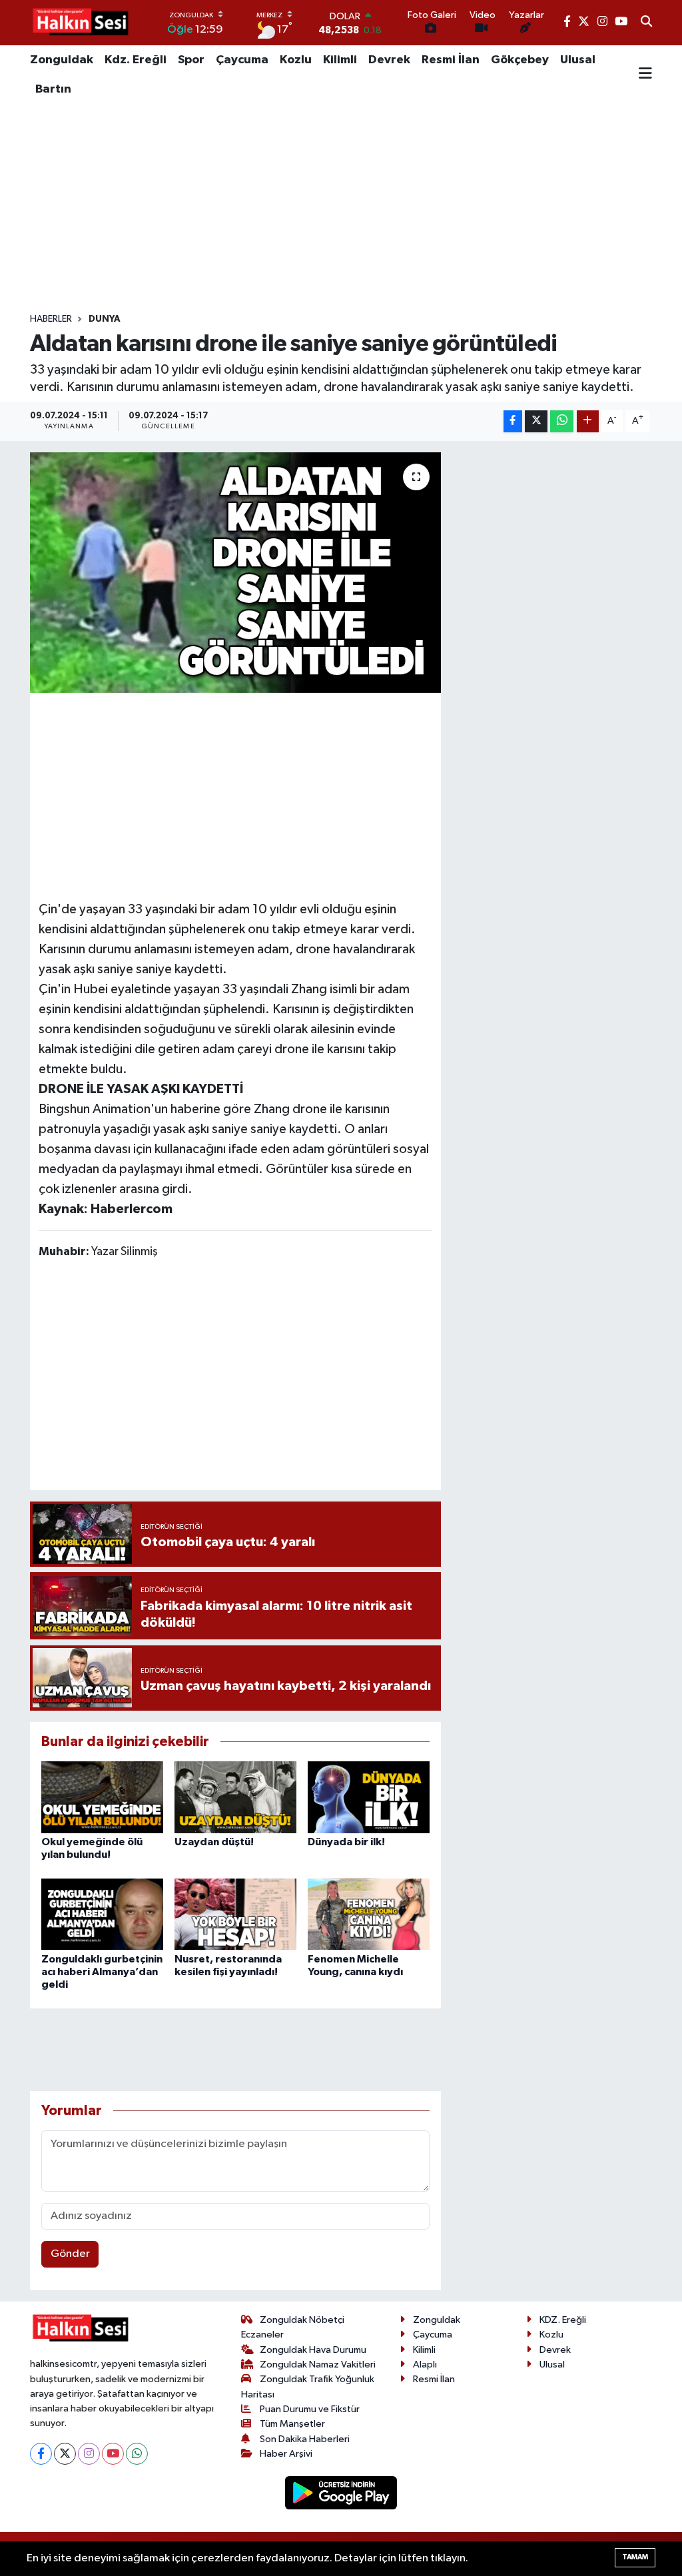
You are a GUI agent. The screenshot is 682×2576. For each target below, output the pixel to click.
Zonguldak (62, 60)
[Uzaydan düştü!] (235, 1797)
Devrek (389, 60)
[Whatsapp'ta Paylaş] (562, 421)
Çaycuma (242, 60)
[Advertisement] (341, 209)
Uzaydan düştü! (214, 1842)
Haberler (51, 319)
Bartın (53, 89)
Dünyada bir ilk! (346, 1842)
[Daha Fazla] (588, 421)
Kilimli (340, 60)
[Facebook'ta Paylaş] (513, 421)
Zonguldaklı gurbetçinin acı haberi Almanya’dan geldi (102, 1972)
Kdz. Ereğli (136, 60)
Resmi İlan (451, 60)
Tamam (635, 2557)
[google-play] (341, 2492)
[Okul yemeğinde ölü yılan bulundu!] (102, 1797)
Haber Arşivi (286, 2454)
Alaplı (425, 2364)
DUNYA (105, 319)
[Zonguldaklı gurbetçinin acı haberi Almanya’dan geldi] (102, 1914)
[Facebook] (41, 2454)
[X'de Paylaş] (536, 421)
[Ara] (646, 23)
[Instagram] (89, 2454)
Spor (191, 60)
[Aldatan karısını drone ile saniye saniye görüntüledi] (235, 573)
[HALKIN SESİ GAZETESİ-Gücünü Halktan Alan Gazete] (80, 23)
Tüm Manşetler (292, 2424)
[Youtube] (113, 2454)
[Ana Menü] (645, 75)
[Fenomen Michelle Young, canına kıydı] (369, 1914)
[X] (65, 2454)
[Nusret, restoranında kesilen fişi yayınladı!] (235, 1914)
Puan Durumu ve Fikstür (310, 2409)
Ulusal (578, 60)
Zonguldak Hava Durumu (313, 2350)
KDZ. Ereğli (563, 2320)
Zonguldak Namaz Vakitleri (318, 2364)
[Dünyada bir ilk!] (369, 1797)
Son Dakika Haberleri (305, 2439)
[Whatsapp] (137, 2454)
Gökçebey (520, 60)
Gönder (70, 2254)
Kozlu (296, 60)
